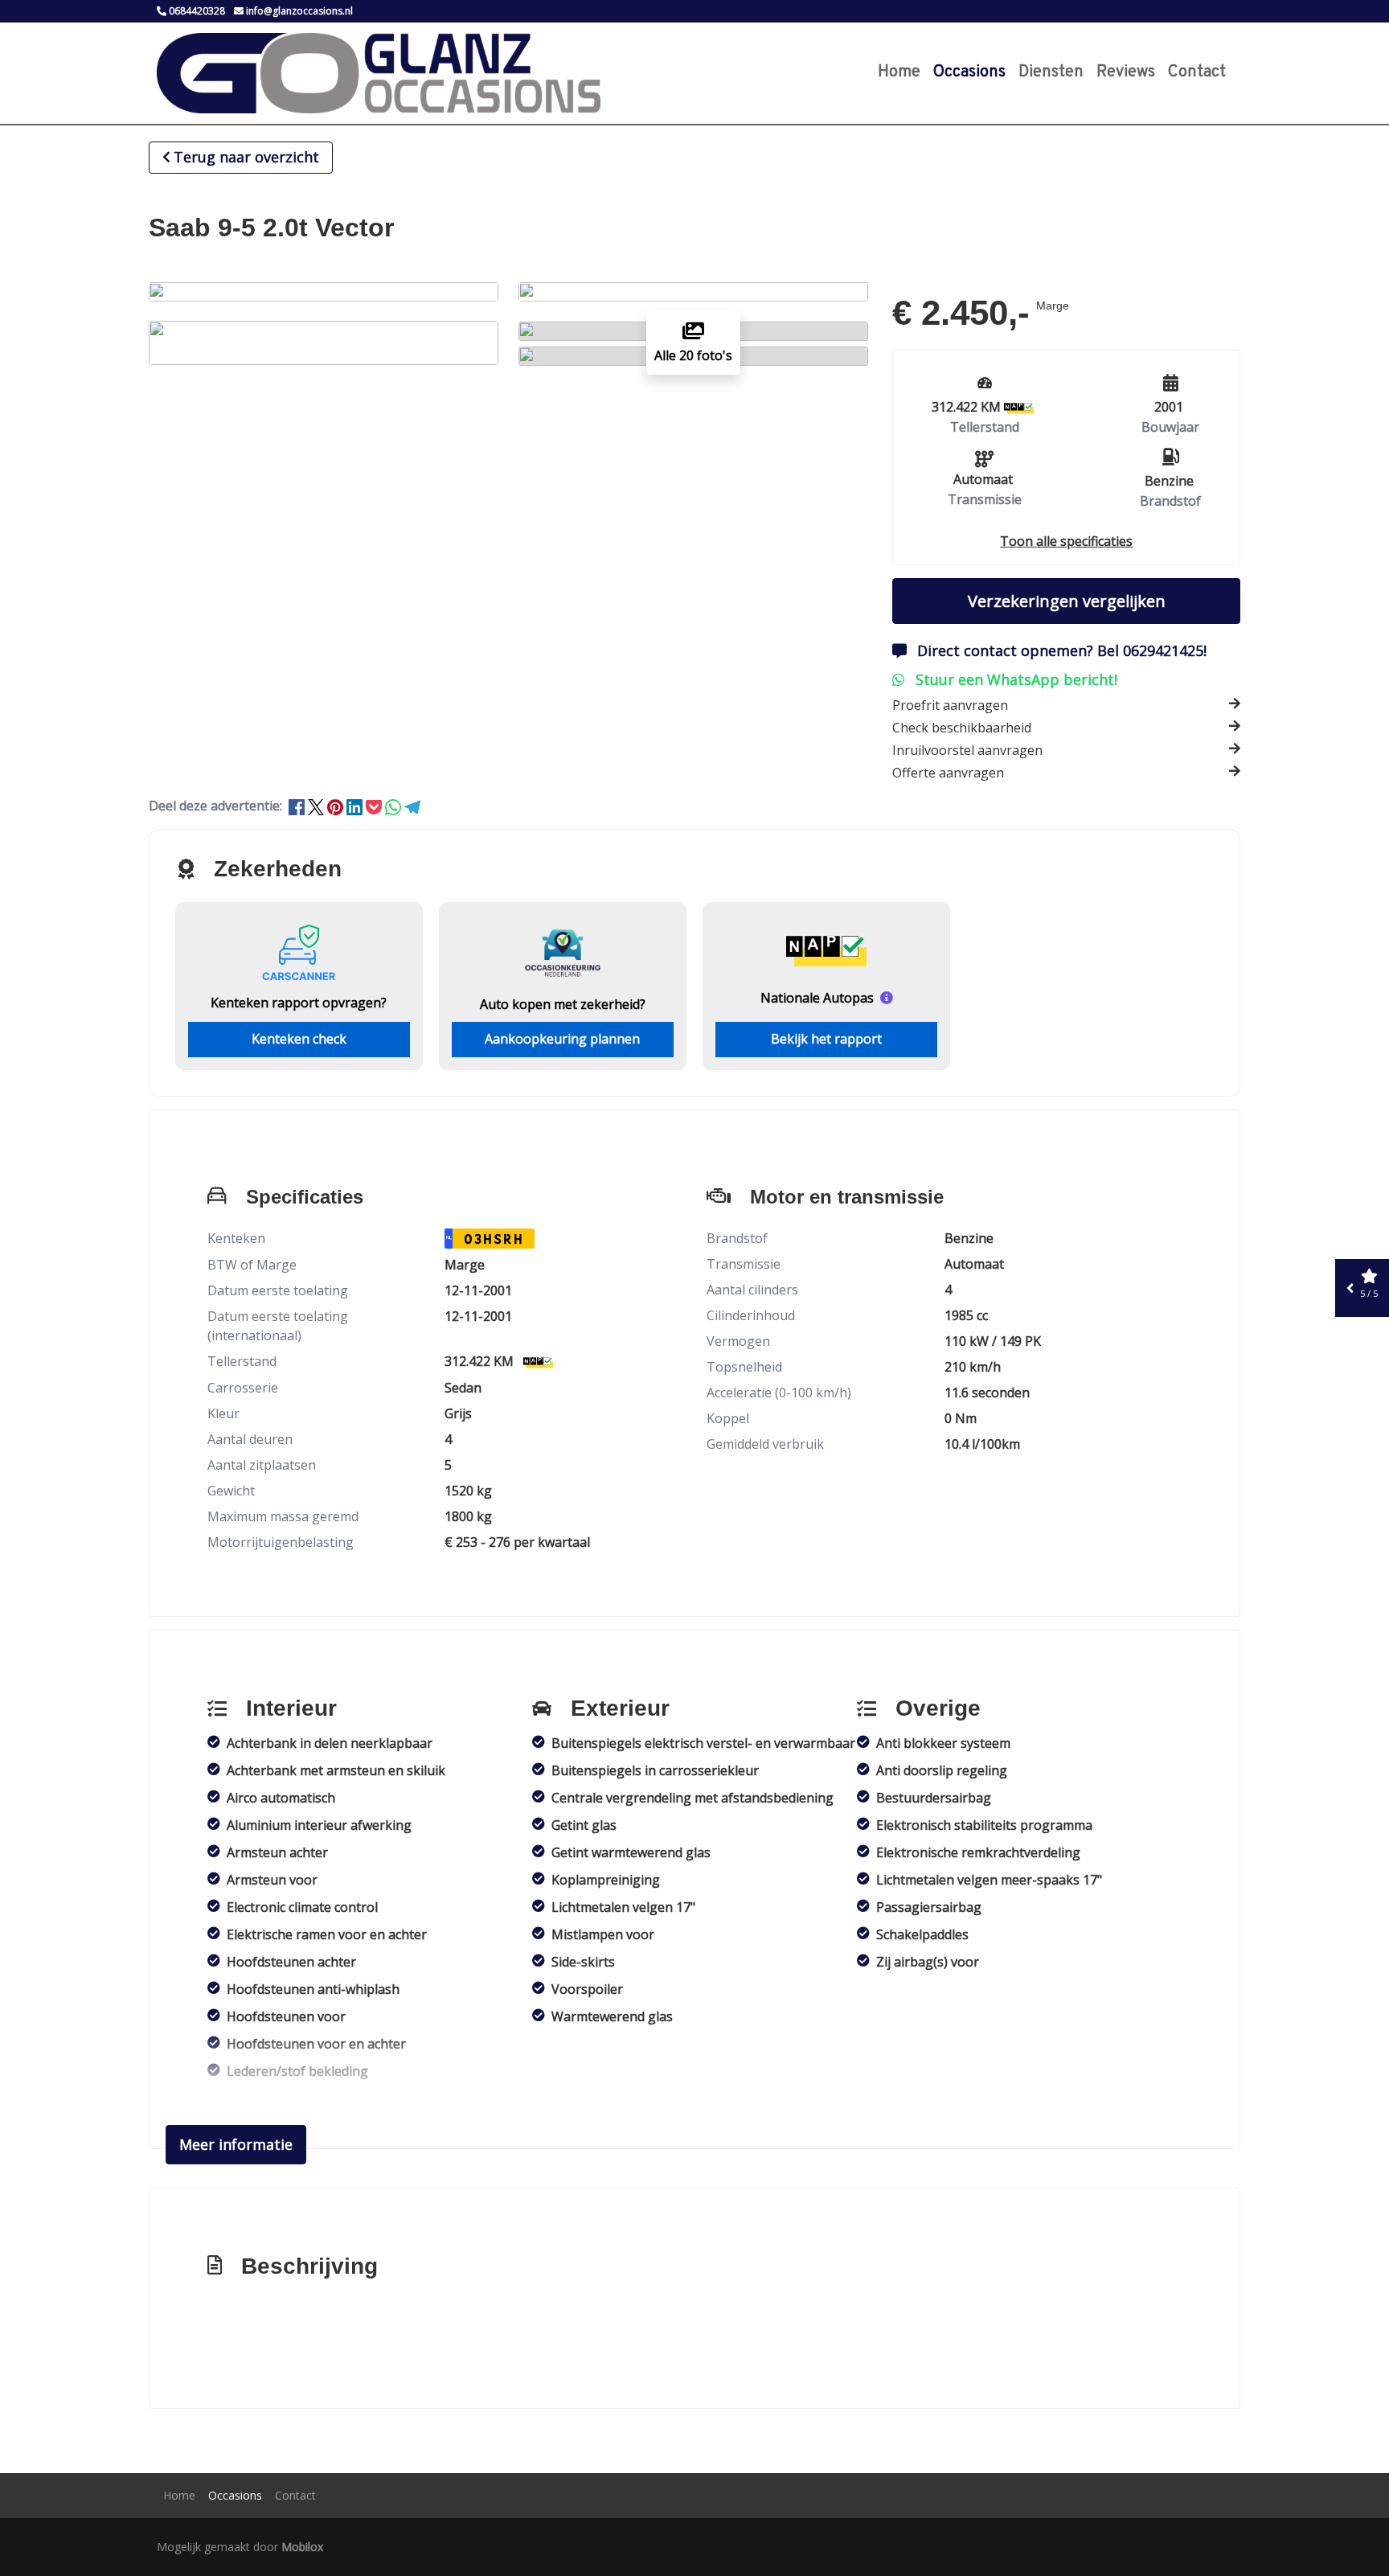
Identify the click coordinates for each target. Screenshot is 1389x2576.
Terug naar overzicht (246, 157)
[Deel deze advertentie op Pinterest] (337, 806)
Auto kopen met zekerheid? (563, 1004)
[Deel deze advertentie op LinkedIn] (356, 806)
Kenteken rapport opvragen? (299, 1003)
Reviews (1126, 72)
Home (899, 72)
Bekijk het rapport (826, 1039)
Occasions (969, 72)
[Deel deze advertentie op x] (316, 806)
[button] (1066, 541)
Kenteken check (299, 1039)
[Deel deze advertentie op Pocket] (375, 806)
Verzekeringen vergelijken (1067, 601)
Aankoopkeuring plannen (562, 1039)
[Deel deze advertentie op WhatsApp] (395, 806)
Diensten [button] (1051, 72)
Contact (1197, 72)
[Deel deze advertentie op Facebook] (298, 806)
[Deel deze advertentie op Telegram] (412, 806)
